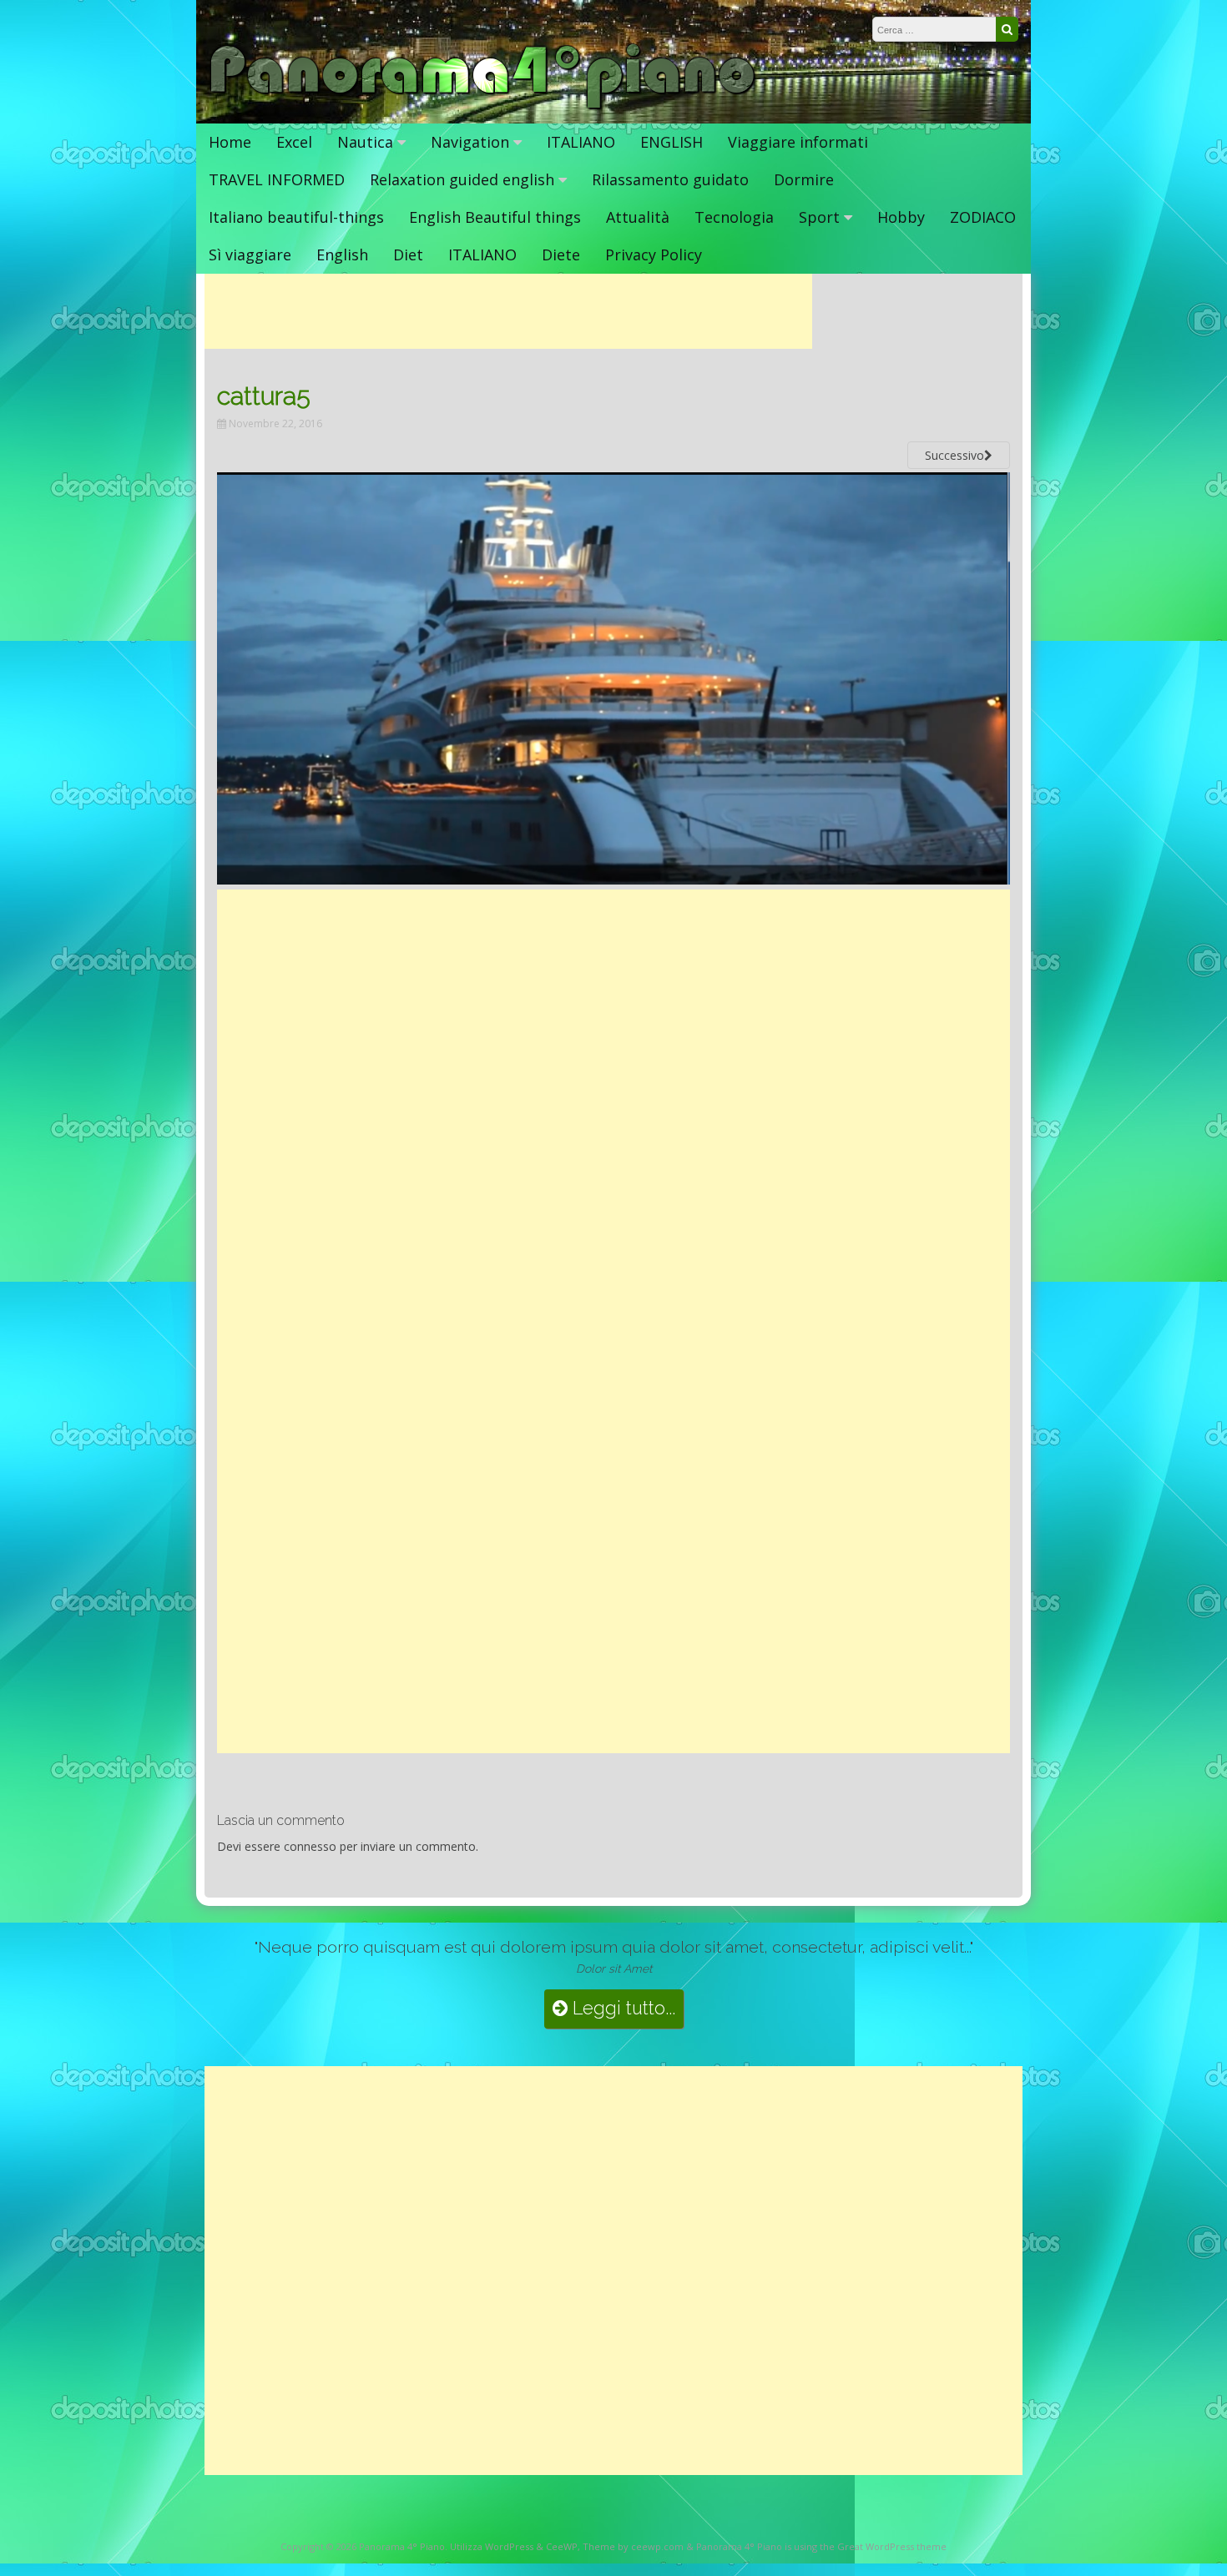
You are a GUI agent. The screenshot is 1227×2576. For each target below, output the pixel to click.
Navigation (470, 142)
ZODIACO (983, 217)
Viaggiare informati (798, 142)
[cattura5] (613, 880)
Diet (408, 255)
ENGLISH (672, 142)
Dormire (804, 179)
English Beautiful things (495, 217)
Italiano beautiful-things (296, 217)
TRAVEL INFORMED (277, 179)
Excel (294, 142)
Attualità (638, 217)
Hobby (901, 217)
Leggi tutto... (621, 2008)
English (342, 255)
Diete (561, 255)
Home (230, 142)
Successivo (954, 455)
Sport (819, 217)
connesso (310, 1846)
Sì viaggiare (250, 255)
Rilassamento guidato (670, 179)
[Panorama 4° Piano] (483, 106)
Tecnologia (734, 217)
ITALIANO (581, 142)
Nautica (365, 142)
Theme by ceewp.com (633, 2546)
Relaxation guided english (462, 179)
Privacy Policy (654, 255)
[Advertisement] (508, 311)
